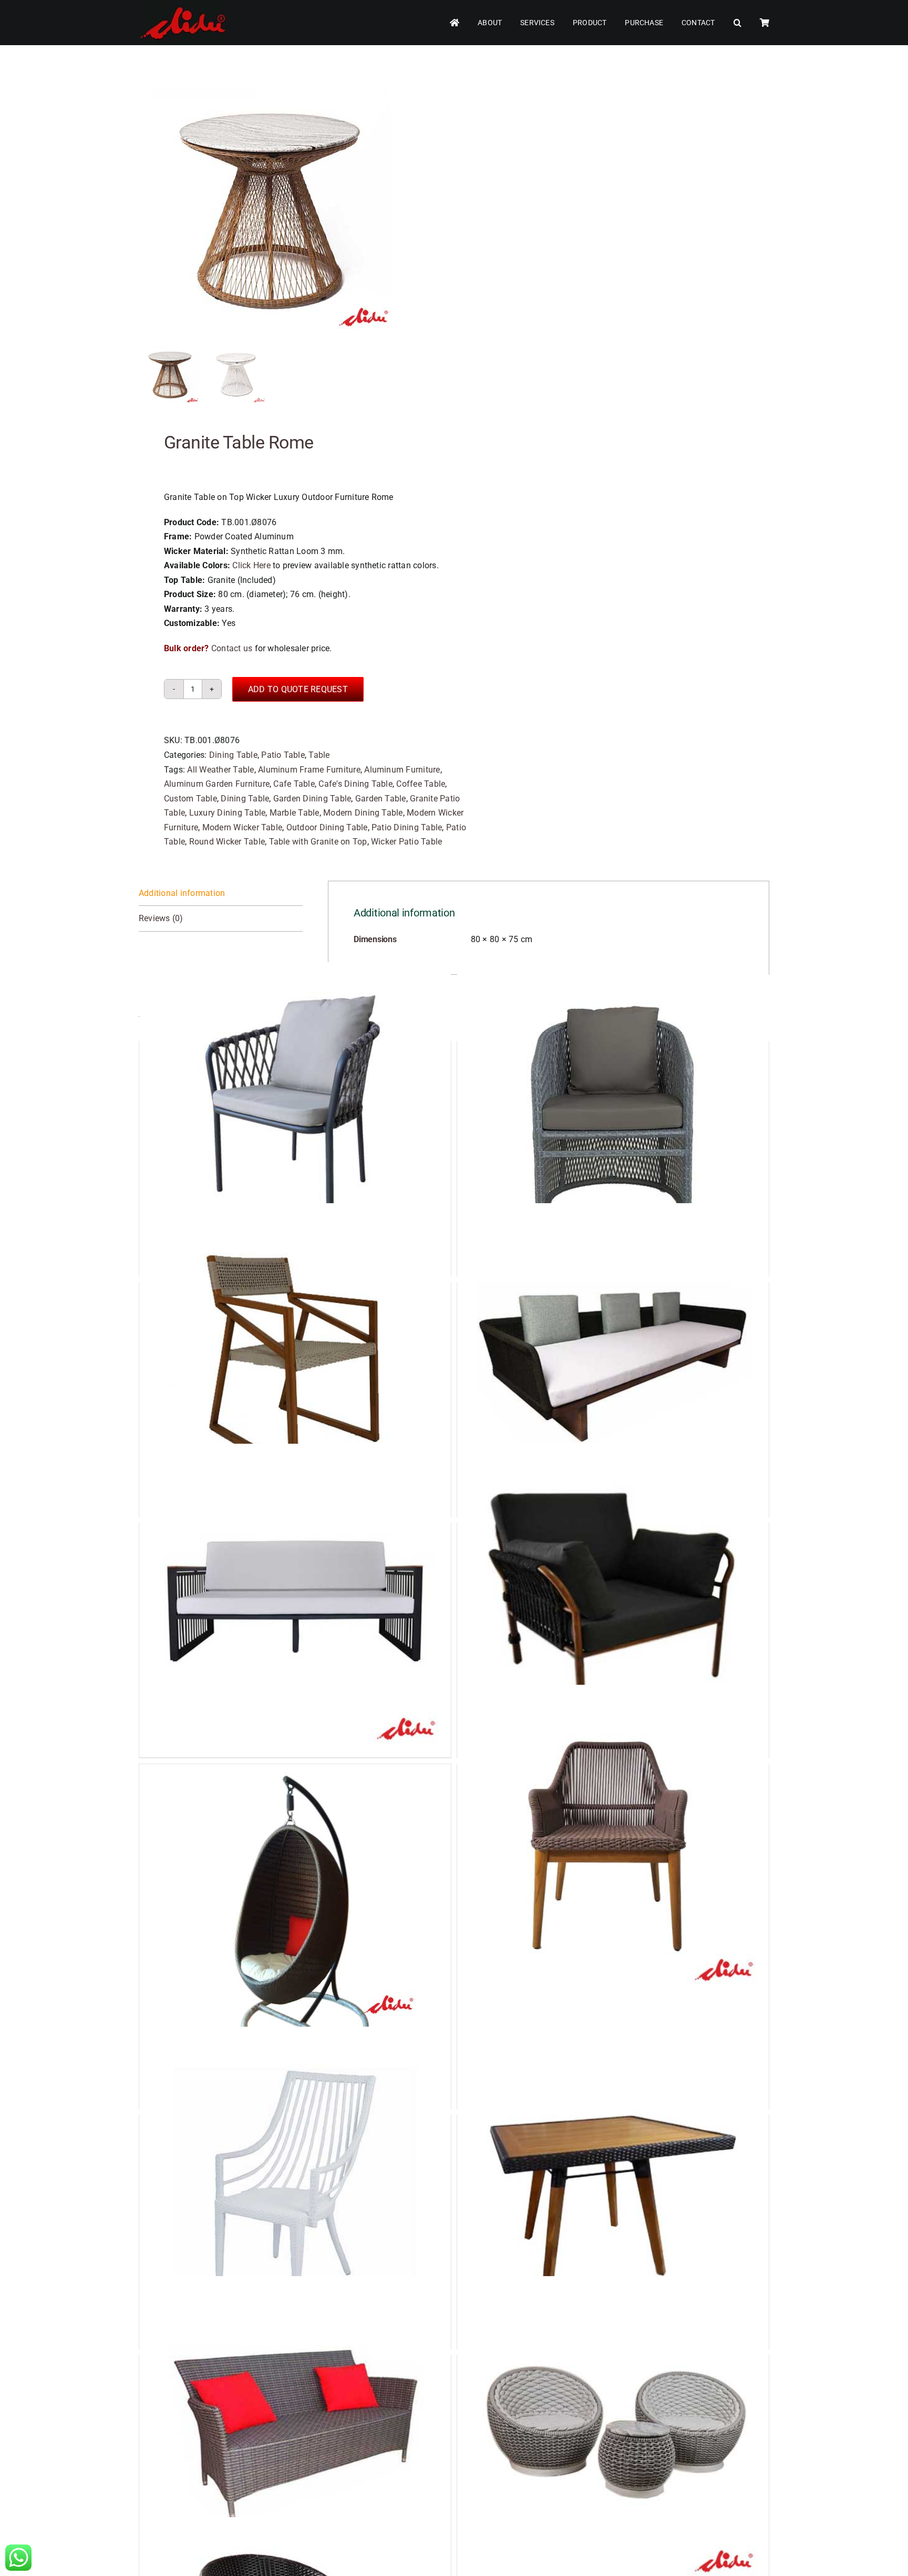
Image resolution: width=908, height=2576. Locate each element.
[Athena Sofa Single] (613, 2432)
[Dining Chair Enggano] (613, 1840)
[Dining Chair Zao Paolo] (295, 2191)
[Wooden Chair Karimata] (295, 1359)
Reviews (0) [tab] (161, 918)
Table (319, 755)
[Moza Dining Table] (613, 2191)
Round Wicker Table (227, 842)
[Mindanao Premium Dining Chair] (295, 1118)
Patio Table (283, 755)
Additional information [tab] (182, 893)
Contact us (232, 648)
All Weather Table (220, 770)
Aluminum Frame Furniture (309, 770)
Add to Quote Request (298, 689)
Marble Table (295, 813)
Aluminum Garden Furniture (217, 784)
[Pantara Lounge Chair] (613, 1599)
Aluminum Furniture (402, 770)
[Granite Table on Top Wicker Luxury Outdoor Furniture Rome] (270, 208)
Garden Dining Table (312, 799)
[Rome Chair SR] (613, 1118)
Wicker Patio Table (406, 842)
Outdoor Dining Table (327, 827)
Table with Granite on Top (318, 842)
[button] (737, 23)
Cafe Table (294, 784)
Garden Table (381, 799)
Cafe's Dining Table (355, 784)
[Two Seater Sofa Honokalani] (295, 1599)
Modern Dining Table (363, 813)
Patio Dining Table (407, 827)
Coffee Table (421, 784)
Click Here (251, 565)
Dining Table (233, 755)
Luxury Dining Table (228, 813)
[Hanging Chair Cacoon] (295, 1895)
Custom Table (190, 799)
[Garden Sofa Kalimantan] (613, 1359)
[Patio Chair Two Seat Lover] (295, 2432)
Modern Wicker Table (243, 827)
